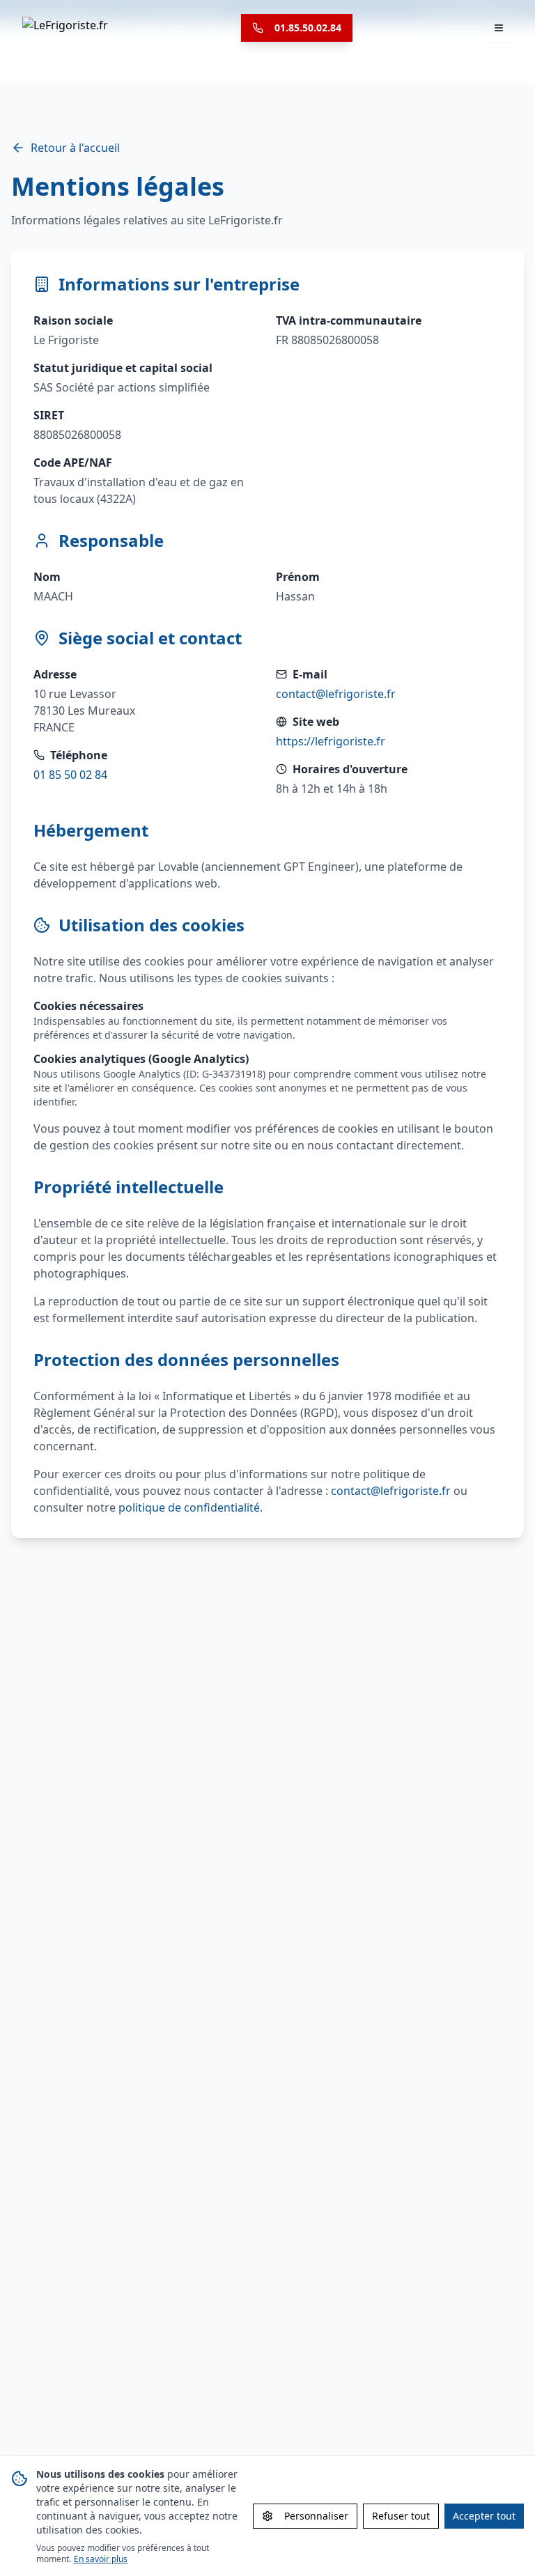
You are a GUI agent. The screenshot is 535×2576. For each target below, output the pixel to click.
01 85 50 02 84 (70, 775)
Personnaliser (316, 2516)
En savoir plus (101, 2559)
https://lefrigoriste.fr (331, 741)
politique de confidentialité (189, 1507)
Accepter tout (484, 2516)
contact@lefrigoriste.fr (336, 694)
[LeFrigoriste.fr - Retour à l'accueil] (65, 28)
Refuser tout (401, 2516)
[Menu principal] (499, 28)
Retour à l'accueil (75, 148)
